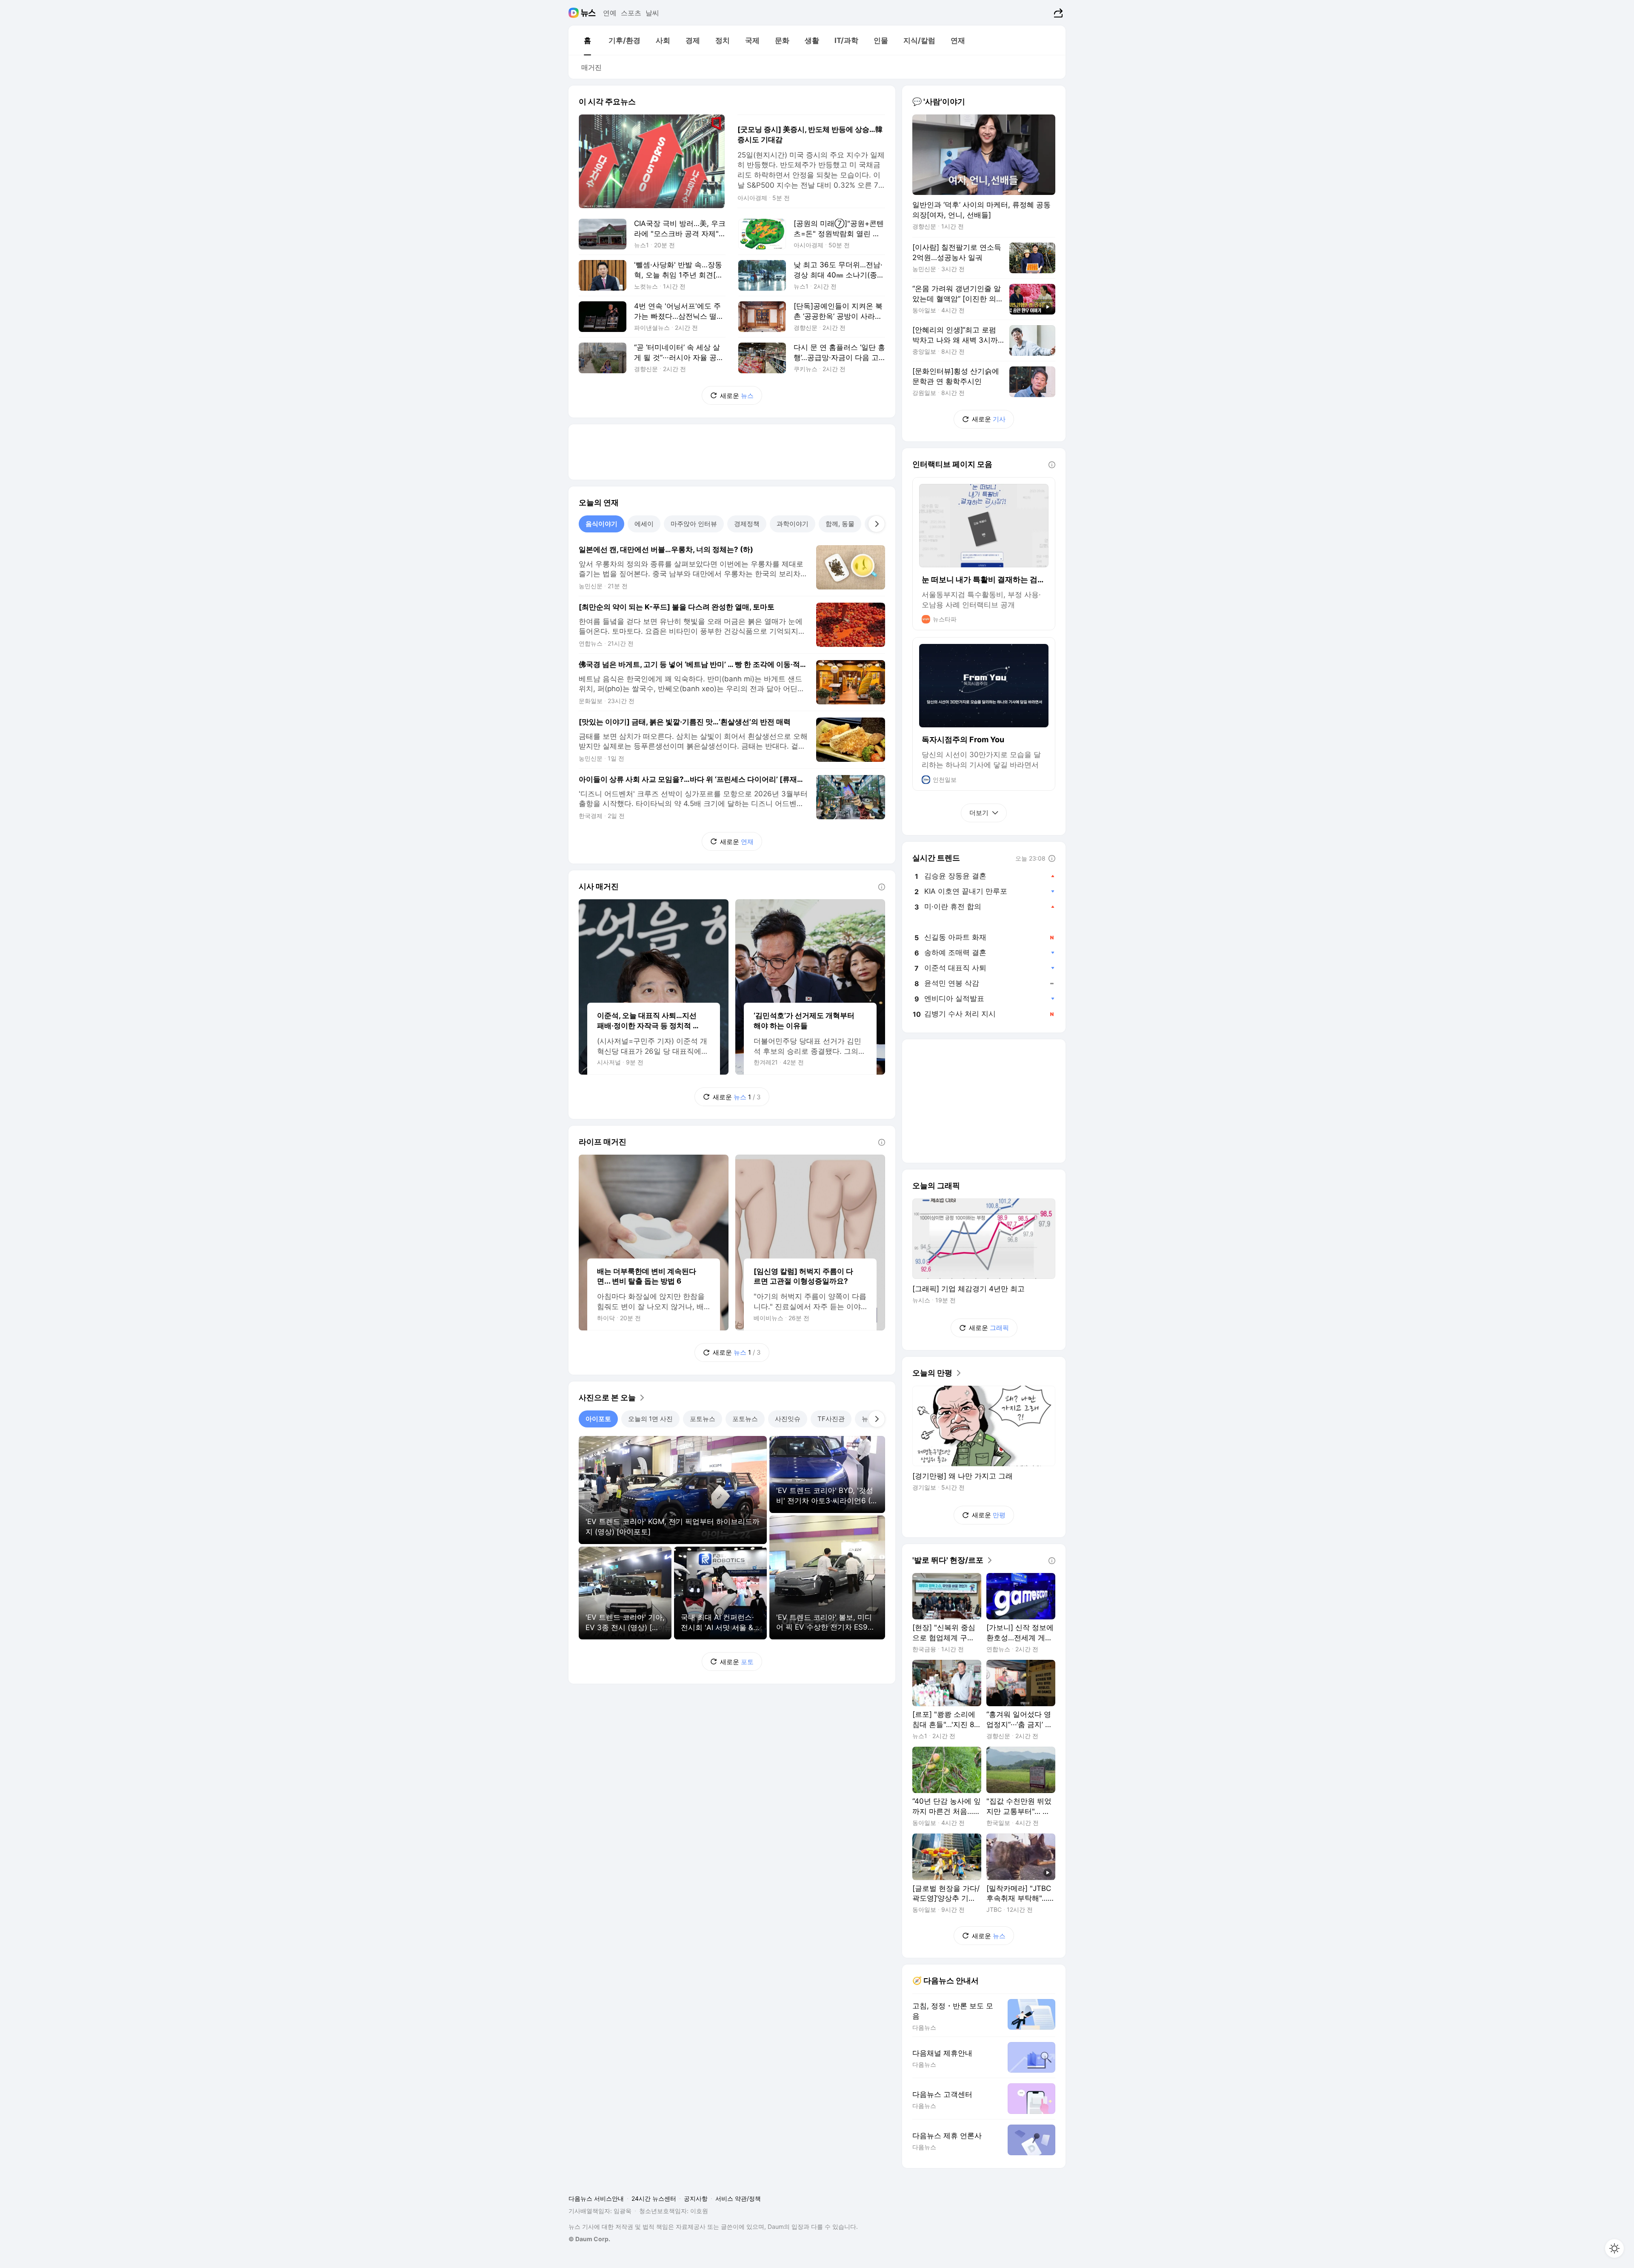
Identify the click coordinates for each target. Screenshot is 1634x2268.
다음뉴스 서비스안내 (596, 2198)
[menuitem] (587, 40)
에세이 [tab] (644, 524)
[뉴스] (588, 13)
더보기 (979, 813)
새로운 (737, 396)
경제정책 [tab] (747, 524)
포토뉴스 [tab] (703, 1419)
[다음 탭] (877, 524)
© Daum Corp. (589, 2239)
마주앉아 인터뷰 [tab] (694, 524)
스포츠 (631, 13)
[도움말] (882, 887)
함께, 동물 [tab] (840, 524)
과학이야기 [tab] (793, 524)
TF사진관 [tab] (831, 1419)
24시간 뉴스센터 (654, 2198)
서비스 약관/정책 (738, 2198)
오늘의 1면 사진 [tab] (650, 1419)
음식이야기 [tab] (601, 524)
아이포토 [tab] (598, 1419)
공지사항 (696, 2198)
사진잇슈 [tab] (788, 1419)
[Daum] (575, 13)
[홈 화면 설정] (1614, 2248)
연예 (610, 13)
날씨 (652, 13)
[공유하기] (1057, 13)
